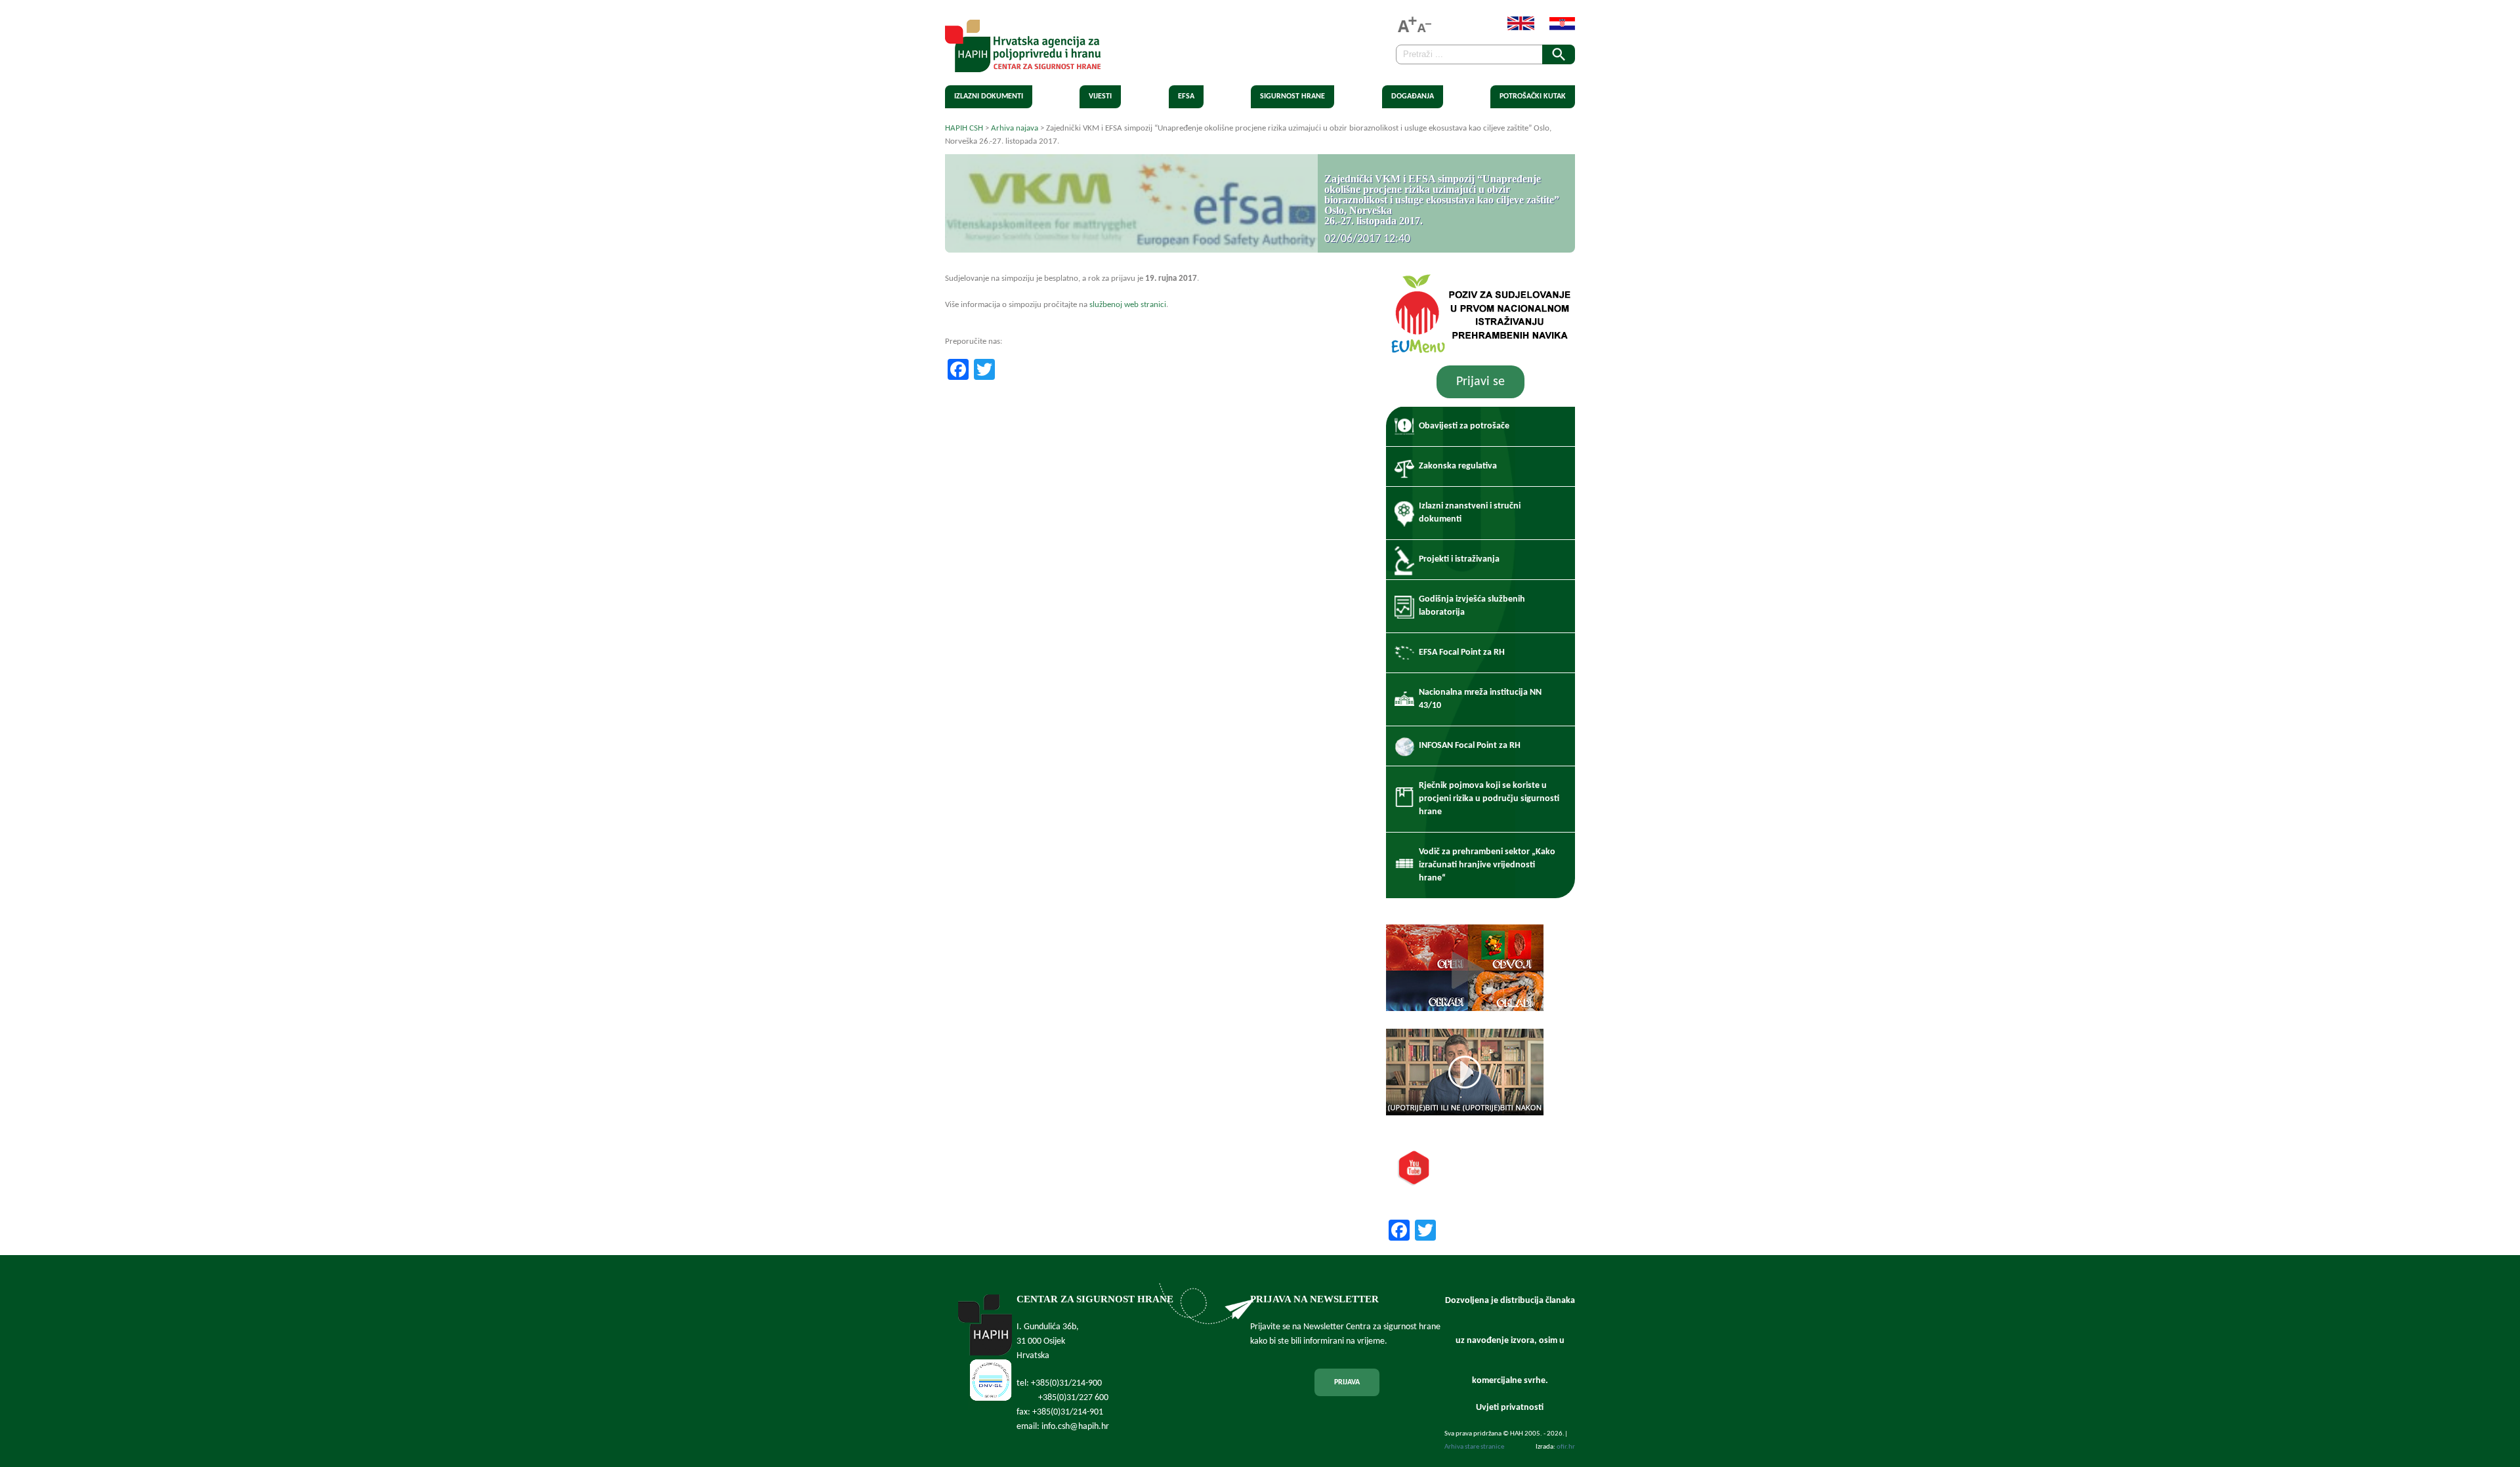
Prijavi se (1480, 382)
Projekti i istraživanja (1459, 559)
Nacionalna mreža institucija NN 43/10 (1480, 699)
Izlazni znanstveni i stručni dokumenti (1470, 513)
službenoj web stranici (1128, 305)
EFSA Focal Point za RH (1462, 652)
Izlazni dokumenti (989, 96)
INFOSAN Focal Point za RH (1470, 746)
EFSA (1186, 96)
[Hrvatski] (1556, 28)
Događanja (1413, 96)
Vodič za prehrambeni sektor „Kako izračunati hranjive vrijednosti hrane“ (1487, 865)
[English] (1514, 28)
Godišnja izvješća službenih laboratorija (1472, 606)
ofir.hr (1566, 1447)
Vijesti (1100, 96)
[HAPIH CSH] (1023, 65)
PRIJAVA (1347, 1382)
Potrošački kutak (1533, 96)
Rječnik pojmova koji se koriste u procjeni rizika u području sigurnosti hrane (1489, 799)
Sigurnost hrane (1292, 96)
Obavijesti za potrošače (1464, 426)
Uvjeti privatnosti (1510, 1408)
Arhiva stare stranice (1474, 1447)
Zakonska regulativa (1458, 466)
